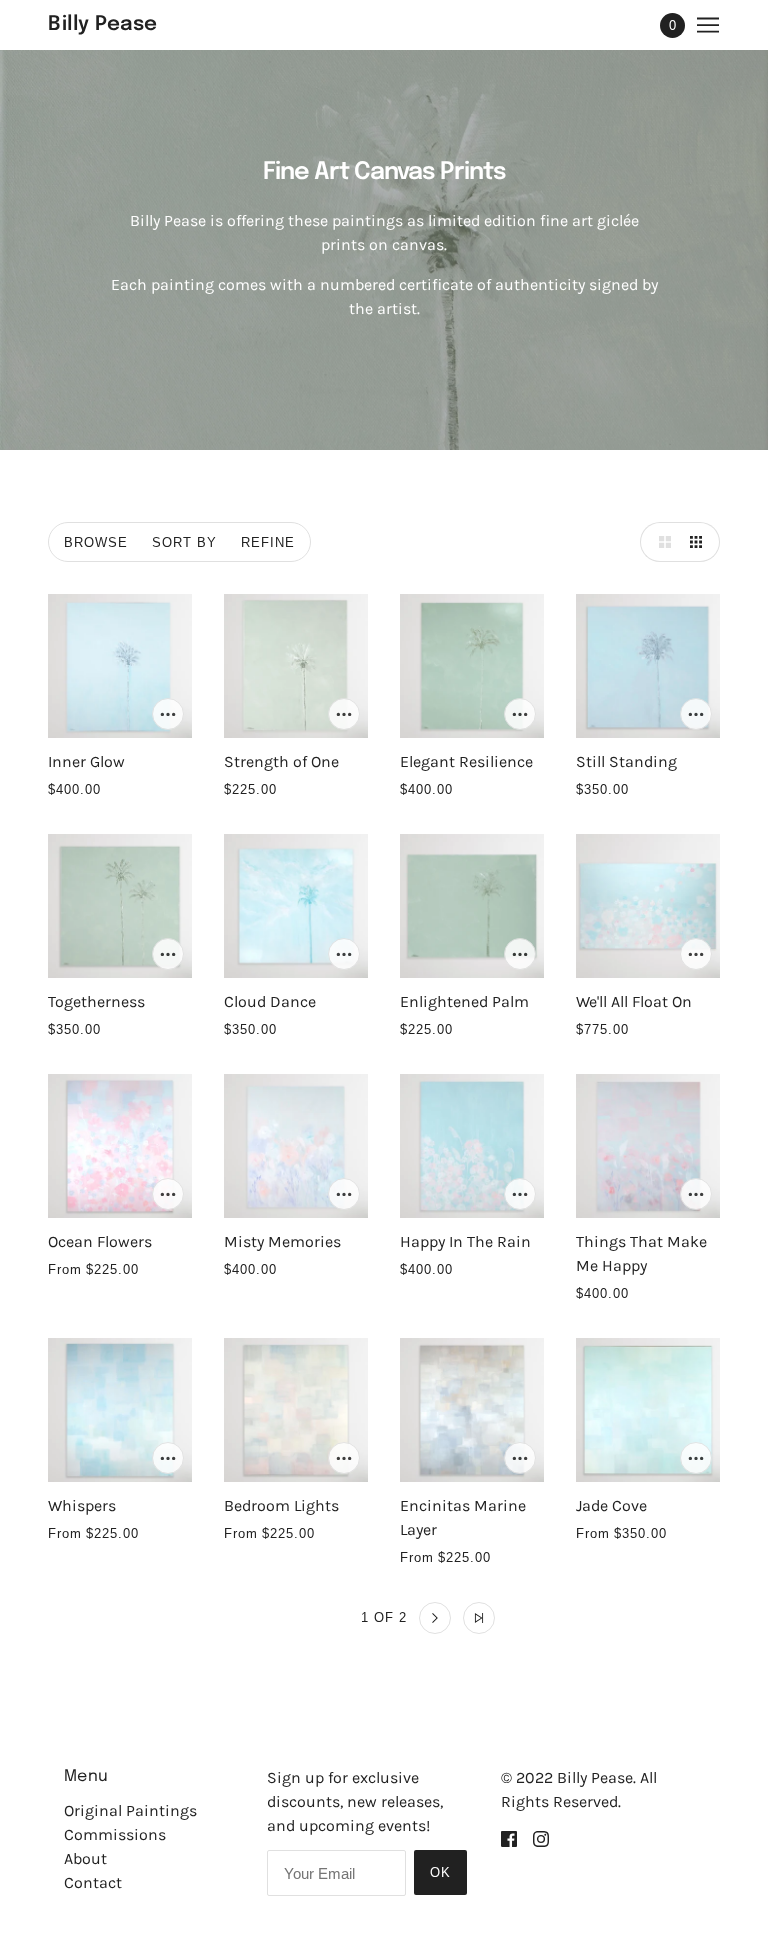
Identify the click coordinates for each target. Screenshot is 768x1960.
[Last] (479, 1618)
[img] (509, 1838)
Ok (440, 1872)
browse (96, 542)
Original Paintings (130, 1810)
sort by (184, 542)
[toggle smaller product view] (700, 542)
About (85, 1858)
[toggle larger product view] (660, 542)
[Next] (435, 1618)
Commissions (115, 1834)
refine (268, 542)
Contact (93, 1882)
